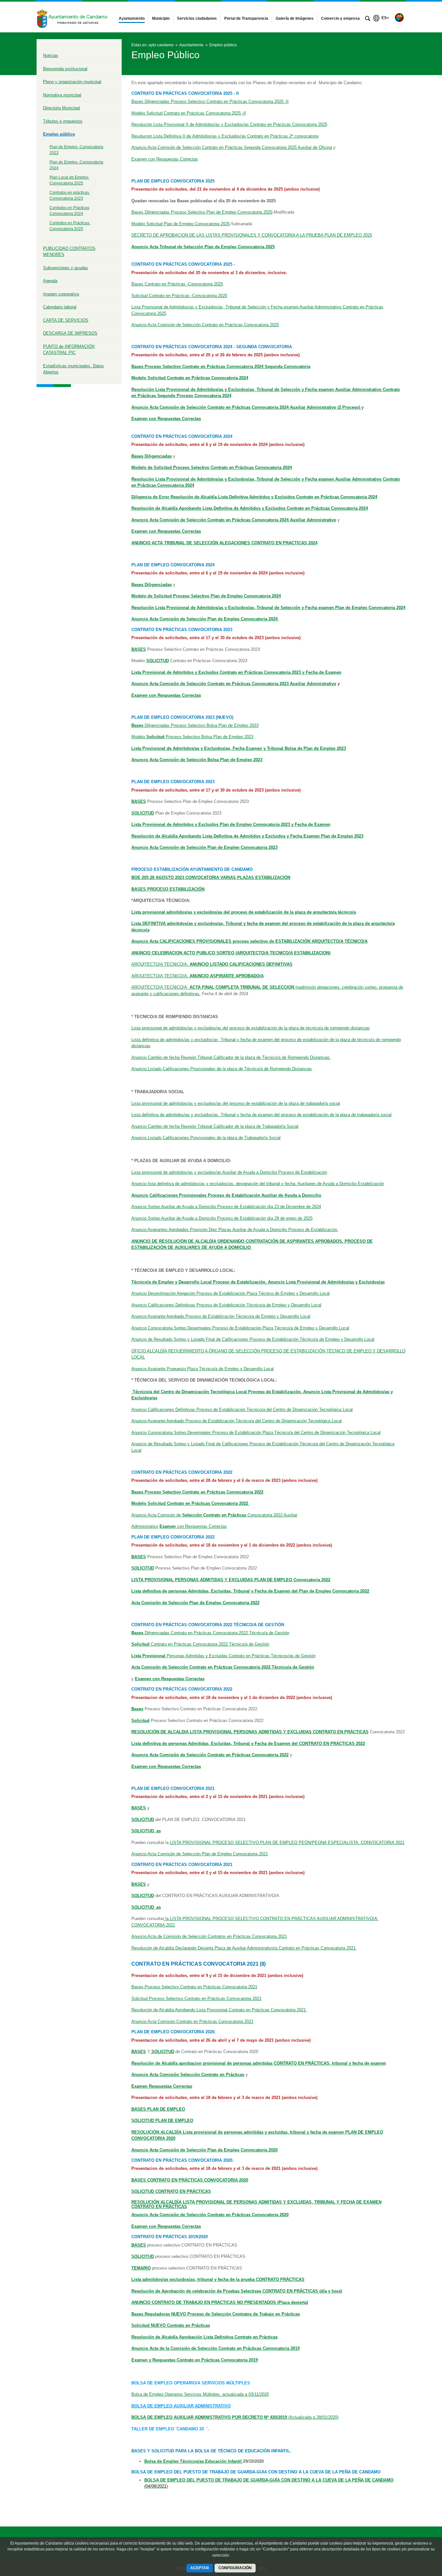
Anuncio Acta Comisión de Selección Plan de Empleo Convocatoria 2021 (200, 1854)
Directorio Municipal (61, 108)
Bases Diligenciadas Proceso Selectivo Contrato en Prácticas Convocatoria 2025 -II (210, 101)
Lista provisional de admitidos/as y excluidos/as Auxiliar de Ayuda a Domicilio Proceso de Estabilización (229, 1172)
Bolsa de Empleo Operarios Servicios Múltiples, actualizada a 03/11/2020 (200, 2394)
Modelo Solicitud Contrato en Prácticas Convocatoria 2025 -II (189, 113)
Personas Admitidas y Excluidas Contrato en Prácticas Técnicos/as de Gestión (223, 1656)
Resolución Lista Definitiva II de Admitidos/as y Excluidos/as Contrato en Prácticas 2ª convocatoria (225, 136)
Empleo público (59, 134)
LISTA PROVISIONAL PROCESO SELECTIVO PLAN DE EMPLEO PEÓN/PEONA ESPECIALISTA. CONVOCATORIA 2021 (287, 1843)
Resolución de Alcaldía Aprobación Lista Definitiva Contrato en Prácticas (204, 2337)
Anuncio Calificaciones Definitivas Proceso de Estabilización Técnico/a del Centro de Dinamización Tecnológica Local (242, 1410)
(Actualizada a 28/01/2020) (313, 2417)
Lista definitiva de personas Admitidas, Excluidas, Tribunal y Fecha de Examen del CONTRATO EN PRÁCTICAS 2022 (248, 1743)
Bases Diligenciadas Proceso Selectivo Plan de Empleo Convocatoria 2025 (202, 212)
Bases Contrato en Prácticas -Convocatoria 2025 (177, 284)
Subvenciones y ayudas (66, 268)
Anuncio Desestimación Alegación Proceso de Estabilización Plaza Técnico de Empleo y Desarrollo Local (231, 1293)
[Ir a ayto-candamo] (72, 17)
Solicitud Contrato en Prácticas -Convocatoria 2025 (179, 296)
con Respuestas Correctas (193, 1526)
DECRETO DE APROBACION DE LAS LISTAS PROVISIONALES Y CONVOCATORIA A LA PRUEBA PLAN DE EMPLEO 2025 (252, 235)
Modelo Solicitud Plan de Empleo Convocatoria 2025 (181, 224)
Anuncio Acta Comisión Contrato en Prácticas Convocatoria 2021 (192, 2021)
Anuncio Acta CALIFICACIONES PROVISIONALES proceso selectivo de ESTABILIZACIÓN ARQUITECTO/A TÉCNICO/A (249, 941)
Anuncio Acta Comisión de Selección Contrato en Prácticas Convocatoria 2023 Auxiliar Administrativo (234, 684)
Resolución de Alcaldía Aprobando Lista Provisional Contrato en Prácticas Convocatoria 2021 (219, 2010)
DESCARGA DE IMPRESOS (70, 333)
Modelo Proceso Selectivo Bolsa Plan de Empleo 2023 (192, 737)
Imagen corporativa (61, 294)
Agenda (50, 281)
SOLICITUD (143, 1568)
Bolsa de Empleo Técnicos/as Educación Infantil (194, 2461)
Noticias (51, 56)
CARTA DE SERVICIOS (66, 320)
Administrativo (145, 1526)
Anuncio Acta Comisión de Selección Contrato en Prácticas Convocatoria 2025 (205, 325)
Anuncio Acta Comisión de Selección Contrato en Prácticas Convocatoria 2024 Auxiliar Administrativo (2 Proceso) (246, 407)
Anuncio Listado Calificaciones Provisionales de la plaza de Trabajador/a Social (206, 1138)
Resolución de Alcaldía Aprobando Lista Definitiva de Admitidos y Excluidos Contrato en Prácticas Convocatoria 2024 (250, 508)
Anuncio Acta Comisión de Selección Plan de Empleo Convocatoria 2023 (204, 847)
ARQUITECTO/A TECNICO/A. (212, 964)
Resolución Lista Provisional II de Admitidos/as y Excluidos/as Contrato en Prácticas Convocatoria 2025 (229, 124)
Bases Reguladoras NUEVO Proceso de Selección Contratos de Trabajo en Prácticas (216, 2314)
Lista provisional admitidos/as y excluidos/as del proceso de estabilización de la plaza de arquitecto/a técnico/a (244, 912)
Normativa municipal (62, 95)
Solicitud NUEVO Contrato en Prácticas (171, 2325)
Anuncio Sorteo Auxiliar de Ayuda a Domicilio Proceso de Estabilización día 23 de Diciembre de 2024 (226, 1207)
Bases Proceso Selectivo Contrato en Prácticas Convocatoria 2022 (197, 1492)
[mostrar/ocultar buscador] (368, 19)
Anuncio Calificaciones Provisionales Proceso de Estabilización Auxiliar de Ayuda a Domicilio (226, 1195)
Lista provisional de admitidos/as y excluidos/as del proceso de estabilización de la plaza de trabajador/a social (236, 1103)
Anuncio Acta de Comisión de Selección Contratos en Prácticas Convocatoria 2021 (209, 1936)
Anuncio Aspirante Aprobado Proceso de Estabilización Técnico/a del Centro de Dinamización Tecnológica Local (237, 1421)
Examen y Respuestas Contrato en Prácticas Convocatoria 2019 (195, 2360)
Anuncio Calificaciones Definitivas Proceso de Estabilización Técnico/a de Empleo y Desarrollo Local (226, 1305)
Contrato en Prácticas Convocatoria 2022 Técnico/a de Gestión (200, 1644)
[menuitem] (132, 18)
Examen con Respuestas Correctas (165, 159)
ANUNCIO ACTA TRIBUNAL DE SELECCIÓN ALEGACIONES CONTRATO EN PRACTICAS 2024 (224, 543)
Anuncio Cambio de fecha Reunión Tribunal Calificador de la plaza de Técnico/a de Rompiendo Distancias (231, 1057)
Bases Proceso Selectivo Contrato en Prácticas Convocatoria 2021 (194, 1987)
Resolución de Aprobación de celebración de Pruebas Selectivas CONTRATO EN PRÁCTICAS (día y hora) (237, 2291)
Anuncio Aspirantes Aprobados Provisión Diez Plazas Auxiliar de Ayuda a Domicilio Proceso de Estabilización (235, 1230)
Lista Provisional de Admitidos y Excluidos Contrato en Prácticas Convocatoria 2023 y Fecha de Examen (236, 672)
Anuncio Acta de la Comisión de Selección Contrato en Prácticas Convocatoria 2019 (215, 2348)
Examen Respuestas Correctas (162, 2086)
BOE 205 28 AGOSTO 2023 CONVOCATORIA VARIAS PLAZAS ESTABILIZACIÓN (211, 877)
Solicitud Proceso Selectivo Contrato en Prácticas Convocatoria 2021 (196, 1999)
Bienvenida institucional (65, 69)
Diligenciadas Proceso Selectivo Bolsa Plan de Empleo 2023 (195, 725)
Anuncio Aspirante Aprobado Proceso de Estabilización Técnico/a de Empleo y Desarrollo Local (221, 1316)
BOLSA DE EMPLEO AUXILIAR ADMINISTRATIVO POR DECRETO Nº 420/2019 (210, 2417)
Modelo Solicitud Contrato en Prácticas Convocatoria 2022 (190, 1503)
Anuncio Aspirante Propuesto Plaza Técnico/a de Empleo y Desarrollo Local (203, 1369)
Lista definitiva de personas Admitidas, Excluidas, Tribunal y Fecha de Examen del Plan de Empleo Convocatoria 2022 (250, 1591)
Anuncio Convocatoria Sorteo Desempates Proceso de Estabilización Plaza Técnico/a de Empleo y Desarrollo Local (240, 1328)
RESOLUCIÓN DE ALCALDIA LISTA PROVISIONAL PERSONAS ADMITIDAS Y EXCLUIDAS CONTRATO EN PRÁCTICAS (250, 1732)
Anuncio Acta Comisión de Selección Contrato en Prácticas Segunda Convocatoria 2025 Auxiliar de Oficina (232, 147)
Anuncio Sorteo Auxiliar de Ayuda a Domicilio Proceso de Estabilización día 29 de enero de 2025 (222, 1218)
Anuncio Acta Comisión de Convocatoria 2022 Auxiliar (214, 1515)
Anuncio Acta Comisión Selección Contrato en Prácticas (188, 2075)
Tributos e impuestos (63, 121)
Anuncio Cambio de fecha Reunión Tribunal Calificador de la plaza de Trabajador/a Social (215, 1126)
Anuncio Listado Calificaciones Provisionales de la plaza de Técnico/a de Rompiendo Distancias (222, 1069)
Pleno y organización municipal (72, 82)
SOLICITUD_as (146, 1907)
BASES (139, 1557)
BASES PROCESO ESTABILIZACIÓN (168, 889)
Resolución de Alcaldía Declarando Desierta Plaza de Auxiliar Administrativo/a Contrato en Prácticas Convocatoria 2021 (244, 1948)
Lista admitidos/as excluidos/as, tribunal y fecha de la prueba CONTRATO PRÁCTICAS (218, 2279)
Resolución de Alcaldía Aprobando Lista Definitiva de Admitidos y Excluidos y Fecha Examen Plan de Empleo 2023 (247, 836)
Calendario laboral (60, 307)
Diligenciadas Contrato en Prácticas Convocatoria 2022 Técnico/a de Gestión (210, 1633)
